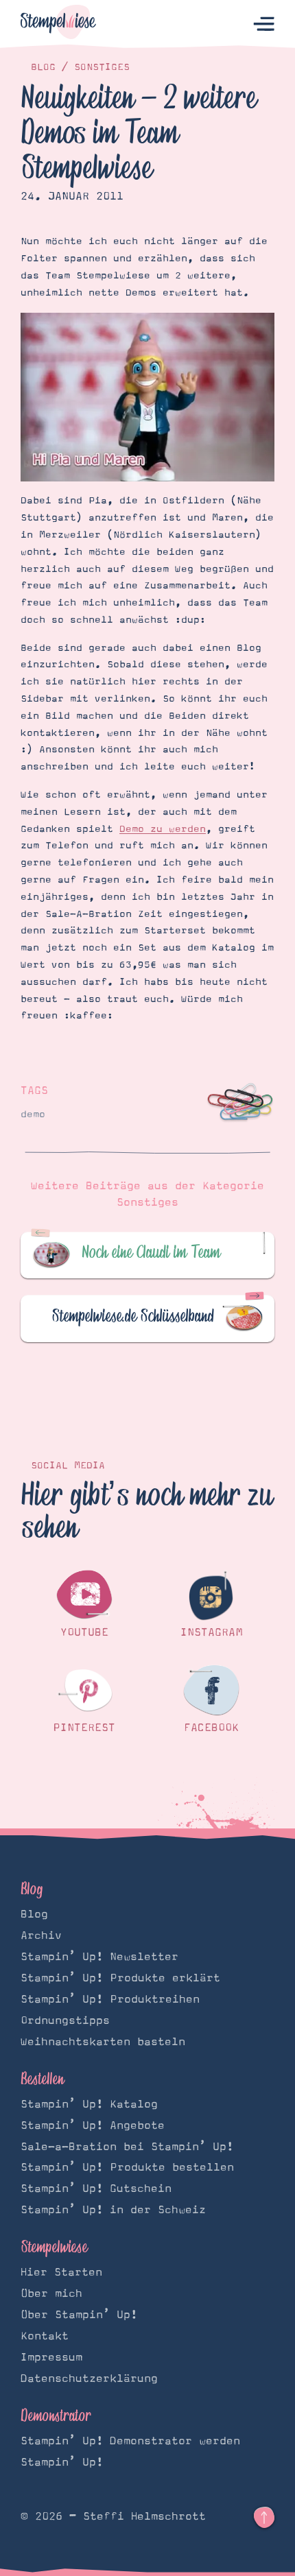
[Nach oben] (264, 2518)
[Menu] (264, 24)
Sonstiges (102, 67)
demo (33, 1114)
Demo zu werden (163, 829)
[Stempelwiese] (58, 24)
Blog (43, 67)
